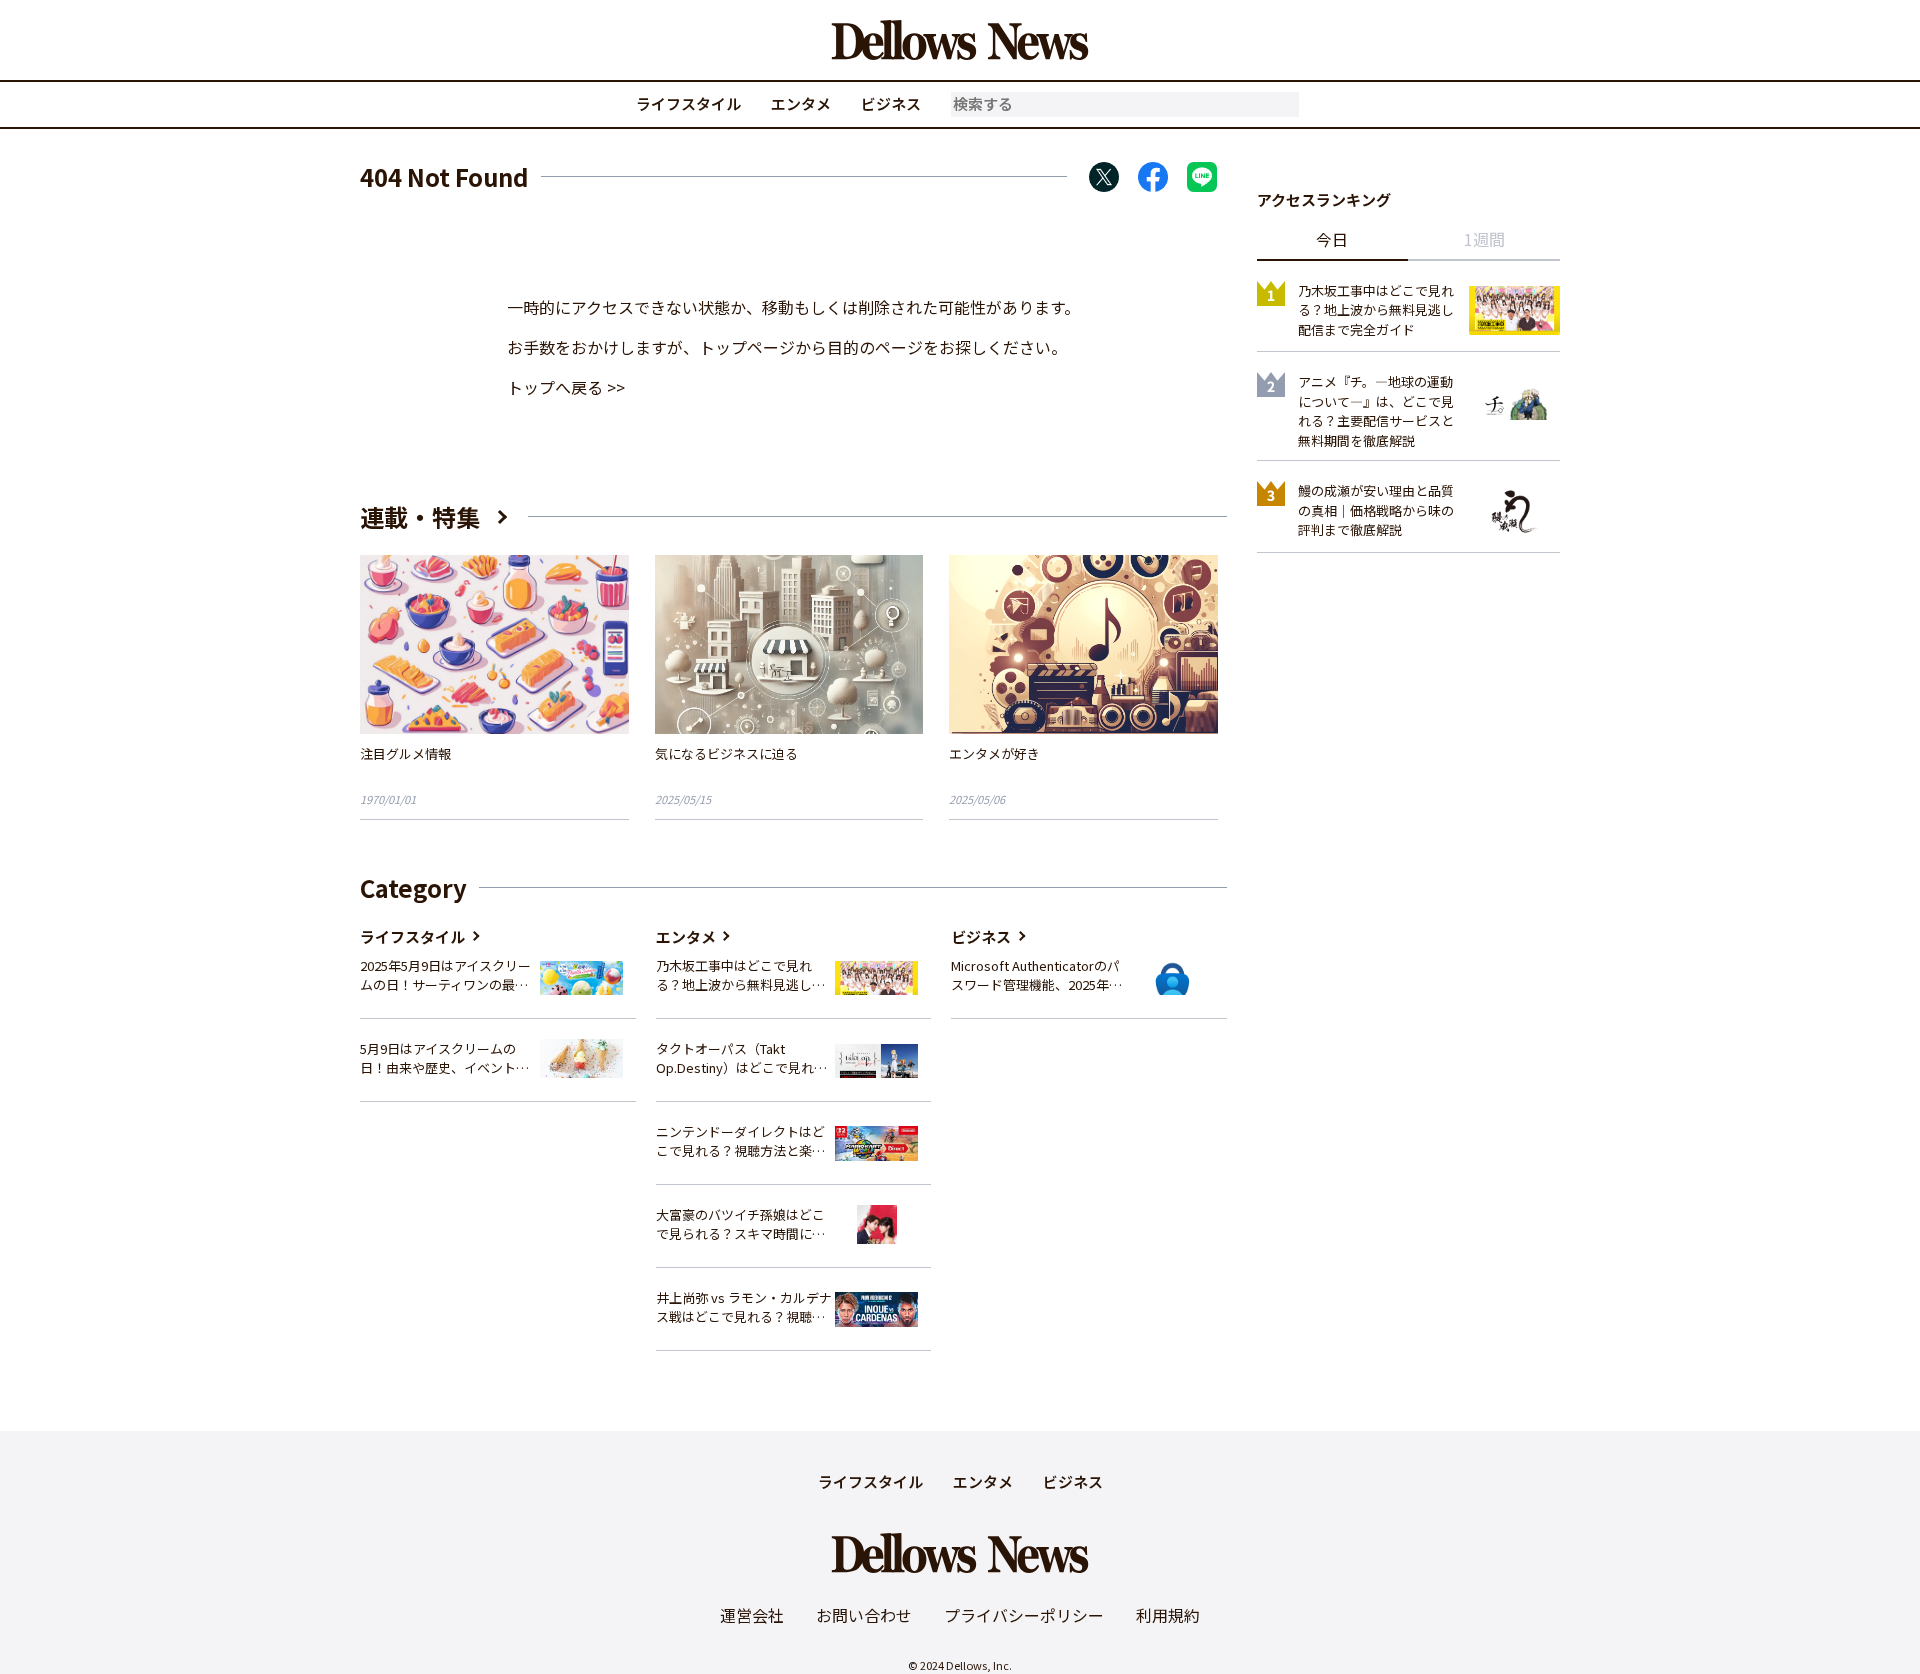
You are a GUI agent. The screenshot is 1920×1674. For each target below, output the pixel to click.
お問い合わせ (864, 1615)
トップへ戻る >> (566, 387)
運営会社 (752, 1615)
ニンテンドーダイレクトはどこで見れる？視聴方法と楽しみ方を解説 (740, 1141)
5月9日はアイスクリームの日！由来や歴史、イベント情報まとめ (444, 1058)
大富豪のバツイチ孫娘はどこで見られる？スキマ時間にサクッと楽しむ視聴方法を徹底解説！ (740, 1224)
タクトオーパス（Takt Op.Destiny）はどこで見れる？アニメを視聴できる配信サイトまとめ (740, 1058)
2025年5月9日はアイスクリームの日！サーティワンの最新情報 (445, 975)
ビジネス (891, 103)
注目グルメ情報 (405, 753)
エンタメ (801, 103)
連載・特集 (420, 516)
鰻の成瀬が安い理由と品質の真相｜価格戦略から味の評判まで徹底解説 (1376, 510)
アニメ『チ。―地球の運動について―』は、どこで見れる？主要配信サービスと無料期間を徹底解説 (1376, 411)
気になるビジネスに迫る (726, 753)
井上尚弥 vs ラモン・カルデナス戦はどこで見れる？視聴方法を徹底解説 (744, 1307)
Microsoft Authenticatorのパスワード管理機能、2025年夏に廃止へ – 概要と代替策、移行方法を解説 (1036, 975)
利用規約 (1168, 1615)
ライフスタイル (688, 103)
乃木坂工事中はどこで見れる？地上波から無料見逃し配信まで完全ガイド (740, 975)
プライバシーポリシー (1024, 1615)
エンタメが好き (994, 753)
